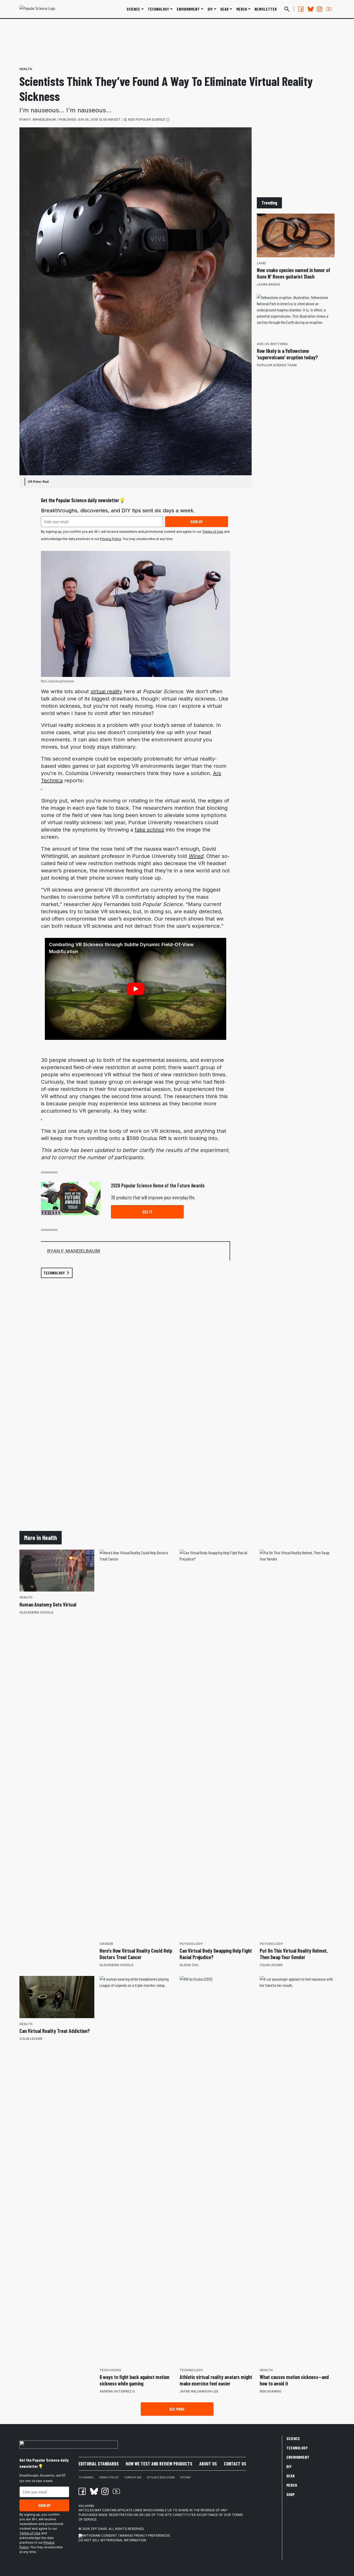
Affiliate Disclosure (161, 2477)
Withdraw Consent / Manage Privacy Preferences (126, 2535)
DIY (210, 9)
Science (133, 9)
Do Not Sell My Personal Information (112, 2540)
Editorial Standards (99, 2464)
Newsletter (266, 9)
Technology (158, 9)
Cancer (106, 1944)
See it (147, 1212)
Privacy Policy (111, 539)
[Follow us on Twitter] (310, 9)
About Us (208, 2464)
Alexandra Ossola (36, 1612)
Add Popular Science (146, 119)
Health (26, 69)
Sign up (196, 521)
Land (261, 263)
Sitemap (185, 2477)
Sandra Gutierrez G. (118, 2391)
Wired (196, 856)
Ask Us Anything (272, 344)
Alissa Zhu (189, 1965)
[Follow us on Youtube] (329, 9)
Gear (224, 9)
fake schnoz (150, 830)
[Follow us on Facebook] (301, 9)
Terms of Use (213, 532)
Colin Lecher (271, 1965)
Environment (188, 9)
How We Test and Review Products (159, 2464)
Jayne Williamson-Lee (199, 2391)
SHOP (291, 2494)
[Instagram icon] (105, 2491)
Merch (292, 2485)
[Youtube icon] (116, 2491)
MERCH (242, 9)
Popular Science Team (277, 365)
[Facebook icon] (82, 2491)
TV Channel (86, 2477)
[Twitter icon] (94, 2491)
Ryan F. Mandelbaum (38, 119)
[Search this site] (287, 9)
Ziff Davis (99, 2529)
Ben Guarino (271, 2391)
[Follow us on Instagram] (320, 9)
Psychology (191, 1944)
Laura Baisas (268, 284)
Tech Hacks (110, 2370)
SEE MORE (177, 2409)
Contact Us (235, 2464)
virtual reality (106, 691)
